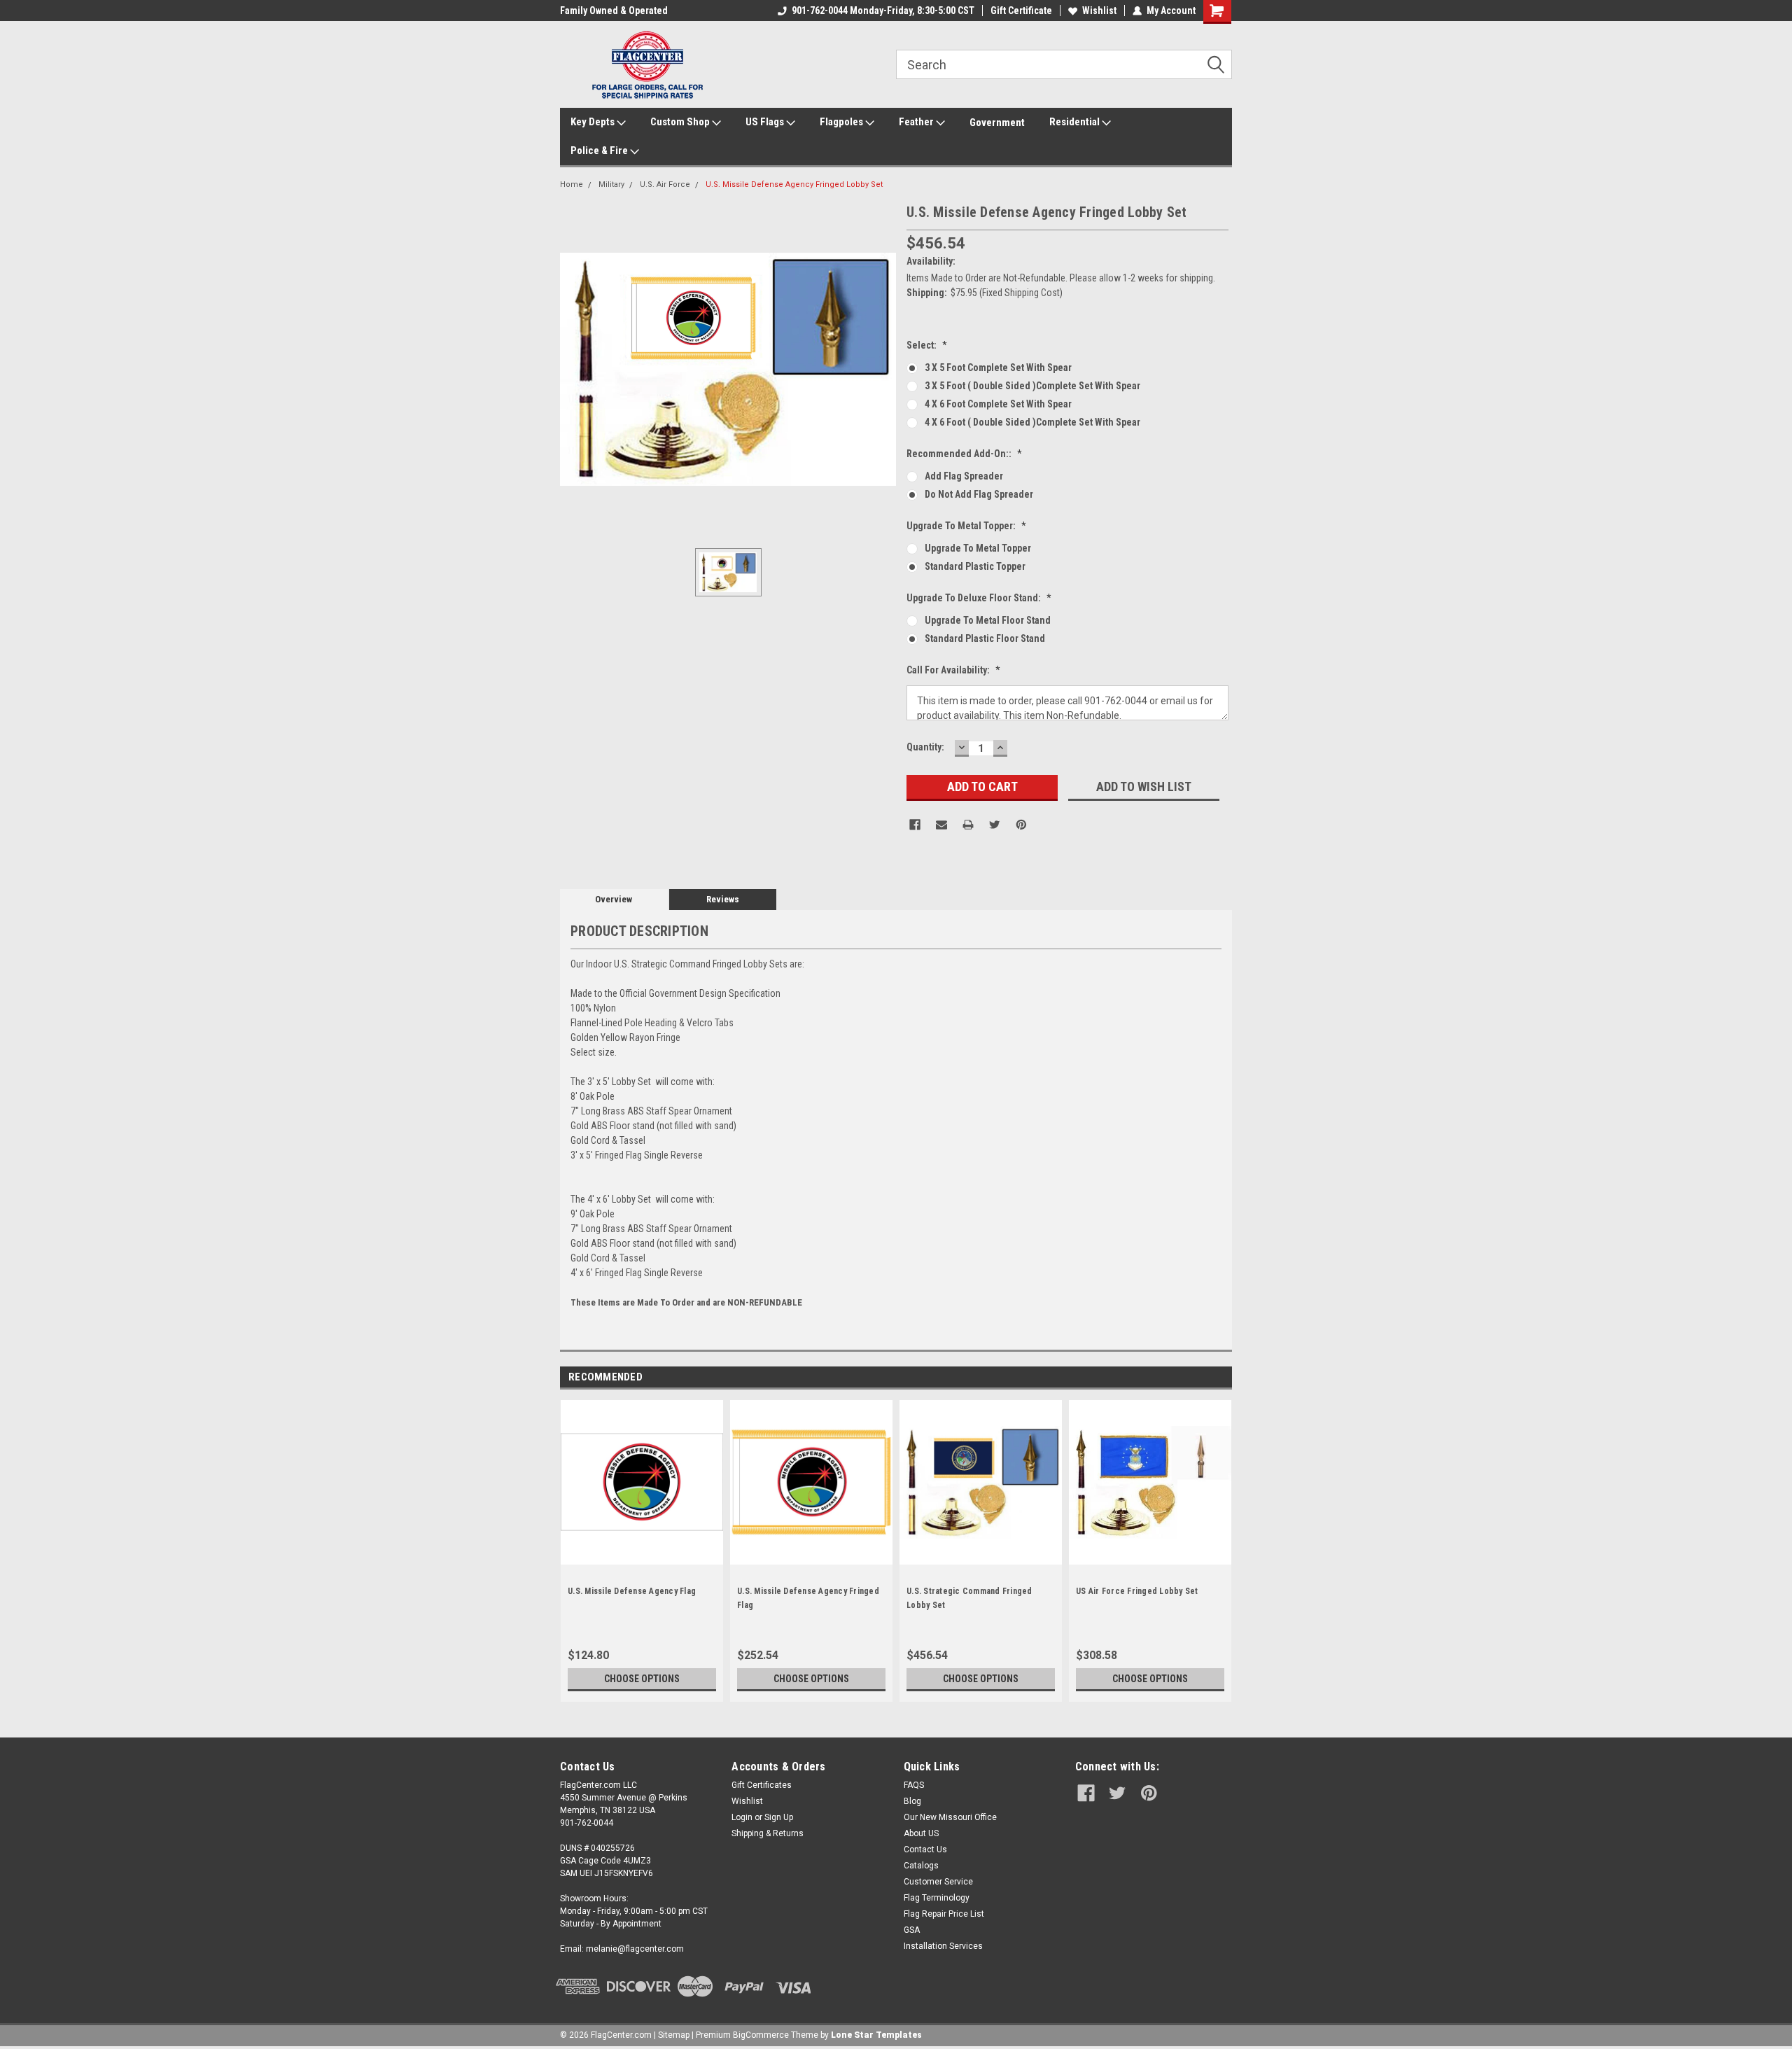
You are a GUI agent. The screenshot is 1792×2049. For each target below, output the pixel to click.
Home (572, 184)
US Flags (766, 122)
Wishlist (1099, 11)
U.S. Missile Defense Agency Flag (632, 1591)
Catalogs (921, 1866)
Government (997, 123)
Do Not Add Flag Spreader (979, 494)
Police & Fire (600, 151)
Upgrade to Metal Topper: (966, 526)
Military (611, 184)
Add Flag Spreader (964, 476)
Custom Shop (681, 122)
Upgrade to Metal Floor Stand (988, 620)
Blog (912, 1801)
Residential (1076, 122)
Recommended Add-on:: (964, 454)
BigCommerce (761, 2035)
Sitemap (674, 2035)
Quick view (981, 1554)
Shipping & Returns (768, 1833)
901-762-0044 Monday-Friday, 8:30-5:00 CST (883, 11)
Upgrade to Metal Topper (978, 548)
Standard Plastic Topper (975, 566)
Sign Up (779, 1817)
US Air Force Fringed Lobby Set (1137, 1591)
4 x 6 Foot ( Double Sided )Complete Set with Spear (1032, 422)
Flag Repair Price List (944, 1914)
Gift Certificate (1021, 11)
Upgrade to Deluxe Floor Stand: (979, 598)
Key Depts (594, 122)
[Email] (941, 825)
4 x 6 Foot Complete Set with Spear (998, 404)
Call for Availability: (953, 670)
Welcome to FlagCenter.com (620, 11)
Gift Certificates (762, 1785)
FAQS (914, 1785)
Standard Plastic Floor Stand (985, 638)
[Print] (968, 825)
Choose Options (642, 1679)
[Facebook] (915, 825)
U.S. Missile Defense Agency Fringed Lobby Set (794, 184)
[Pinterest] (1021, 825)
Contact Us (925, 1849)
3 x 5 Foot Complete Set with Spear (998, 368)
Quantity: (925, 747)
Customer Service (938, 1882)
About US (921, 1833)
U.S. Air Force (665, 184)
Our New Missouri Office (950, 1817)
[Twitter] (995, 825)
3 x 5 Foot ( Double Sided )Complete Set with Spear (1032, 386)
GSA (912, 1930)
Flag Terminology (937, 1898)
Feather (917, 122)
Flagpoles (842, 122)
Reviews (723, 899)
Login (742, 1817)
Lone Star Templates (876, 2035)
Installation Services (943, 1946)
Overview (614, 899)
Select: (927, 345)
